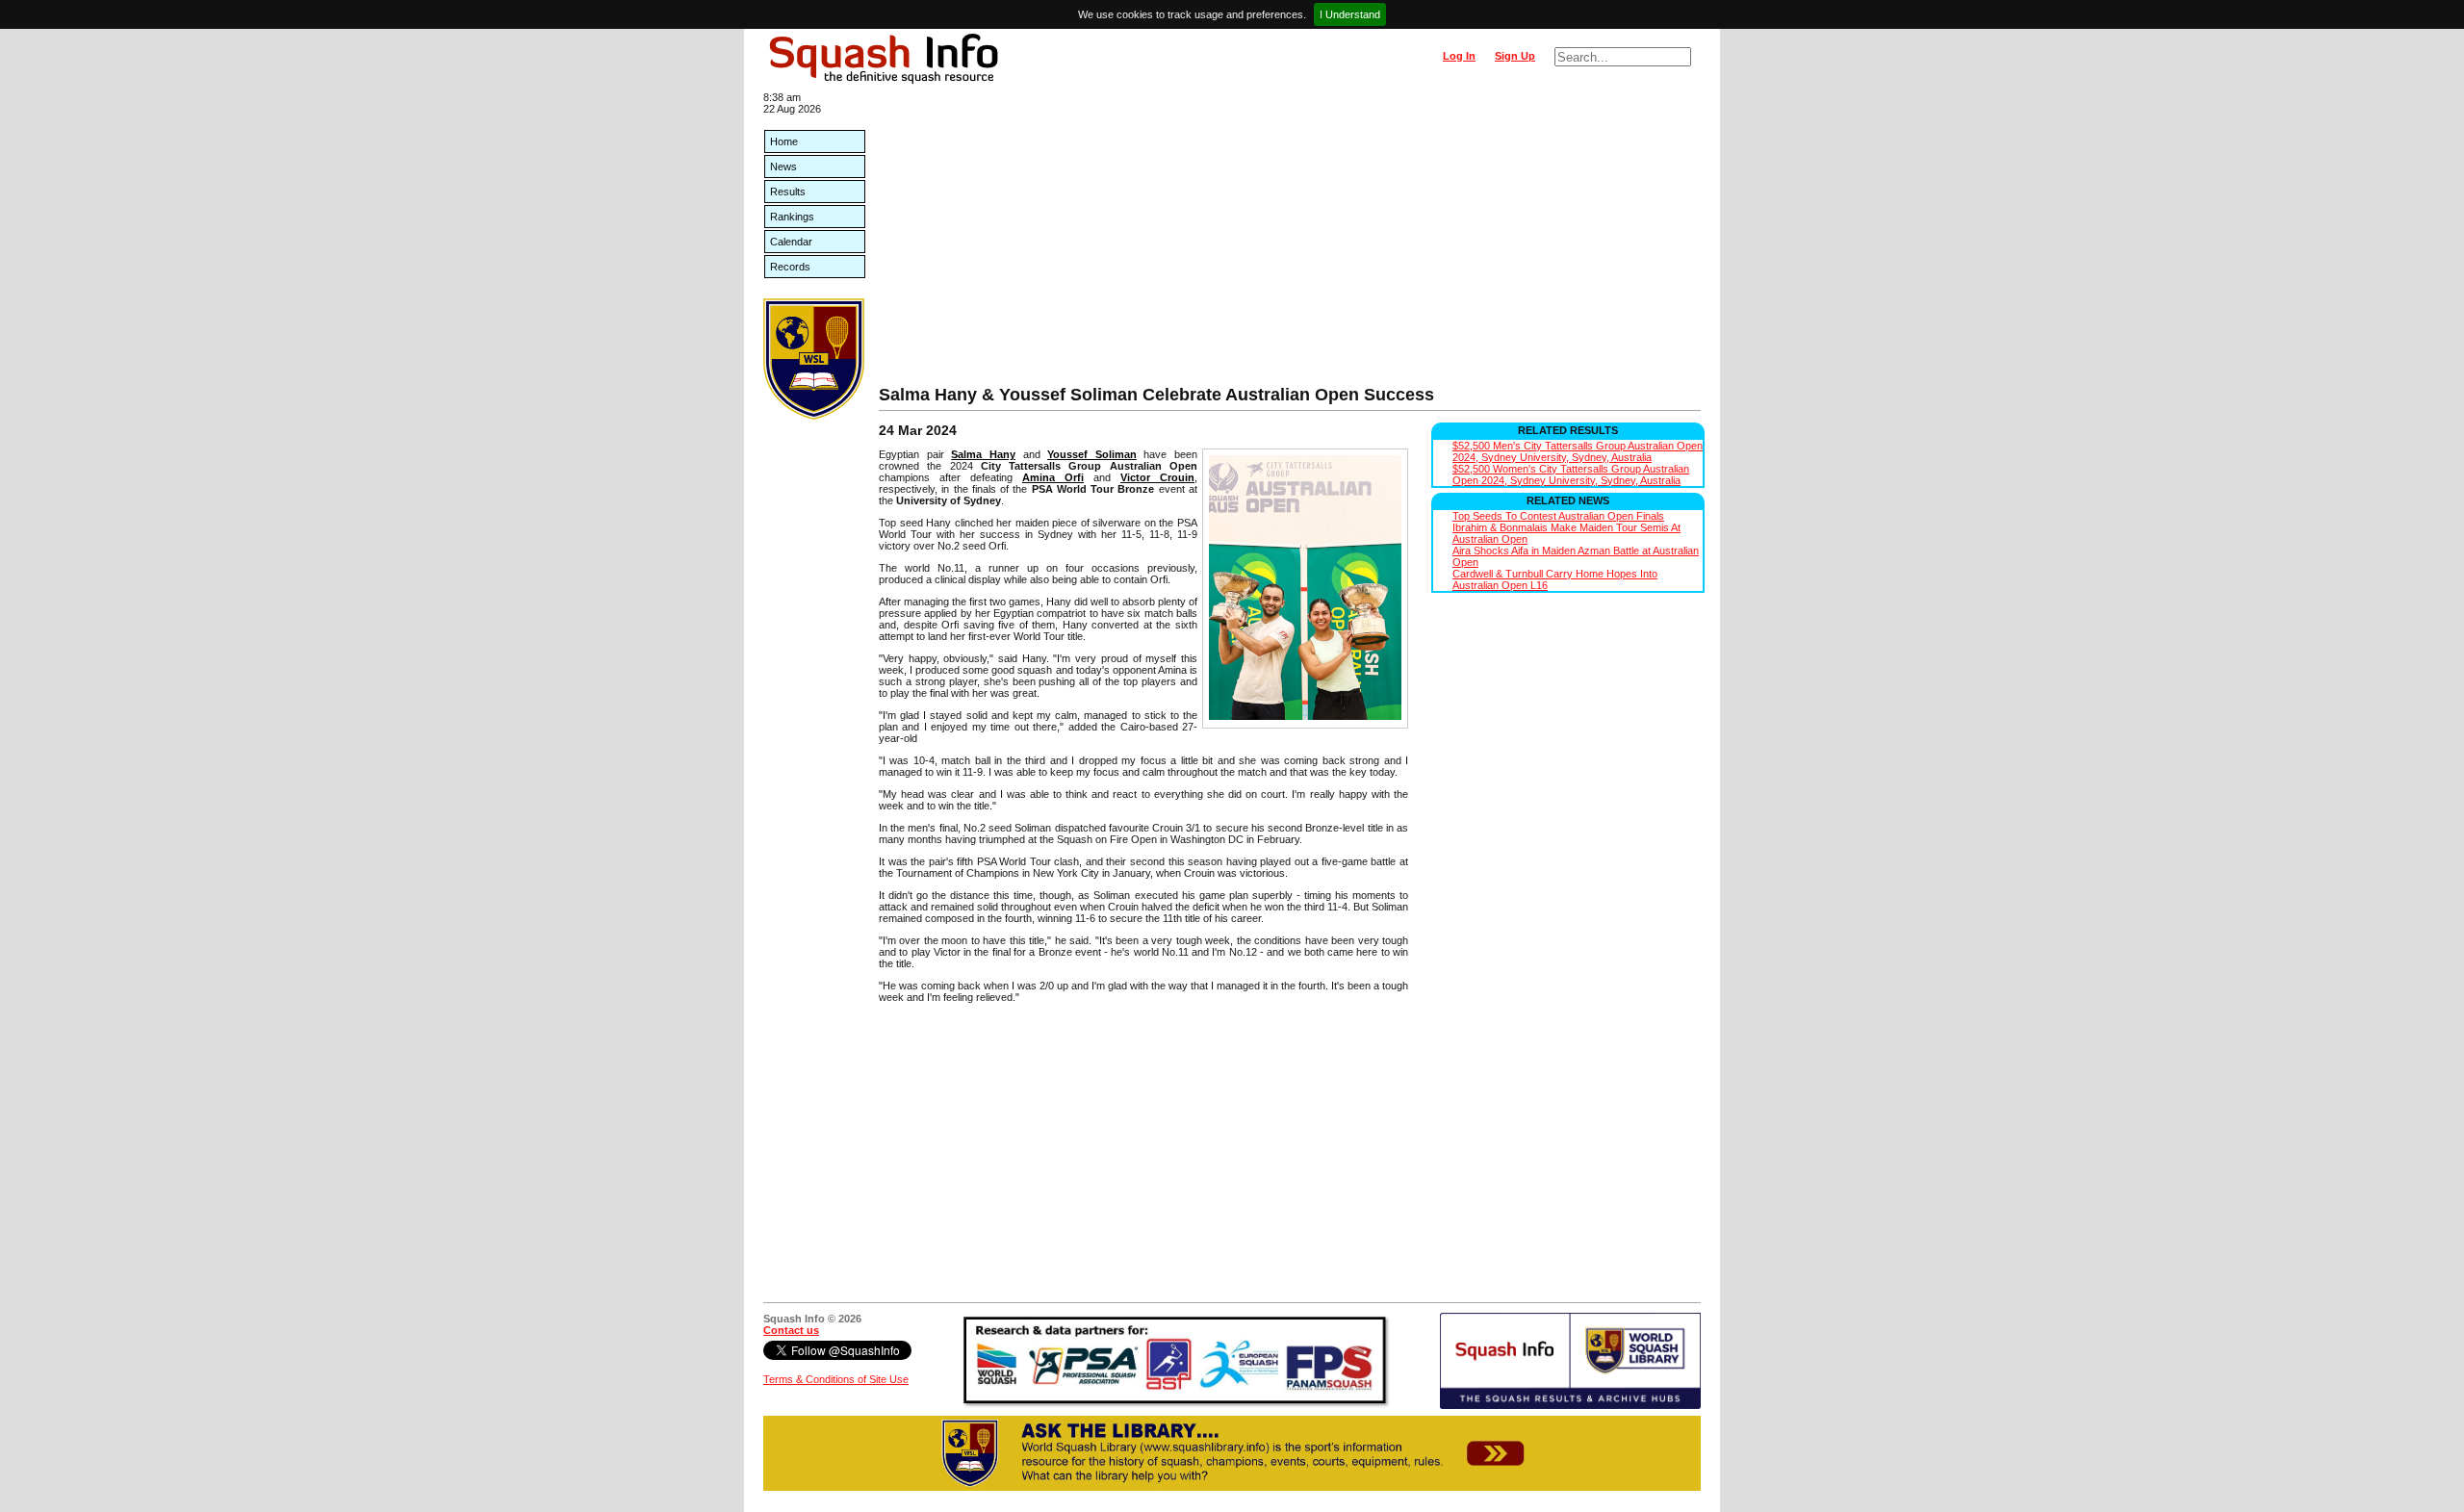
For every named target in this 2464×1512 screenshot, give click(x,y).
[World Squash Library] (814, 416)
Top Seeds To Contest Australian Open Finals (1558, 516)
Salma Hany (983, 454)
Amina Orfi (1053, 477)
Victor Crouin (1157, 477)
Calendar (791, 242)
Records (790, 267)
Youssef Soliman (1092, 454)
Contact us (791, 1330)
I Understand (1350, 14)
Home (784, 141)
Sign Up (1515, 56)
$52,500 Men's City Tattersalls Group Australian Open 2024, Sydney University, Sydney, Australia (1578, 451)
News (783, 167)
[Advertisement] (1290, 241)
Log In (1459, 56)
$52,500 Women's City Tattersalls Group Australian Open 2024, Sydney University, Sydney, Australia (1571, 474)
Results (788, 192)
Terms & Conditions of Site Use (836, 1379)
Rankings (792, 217)
